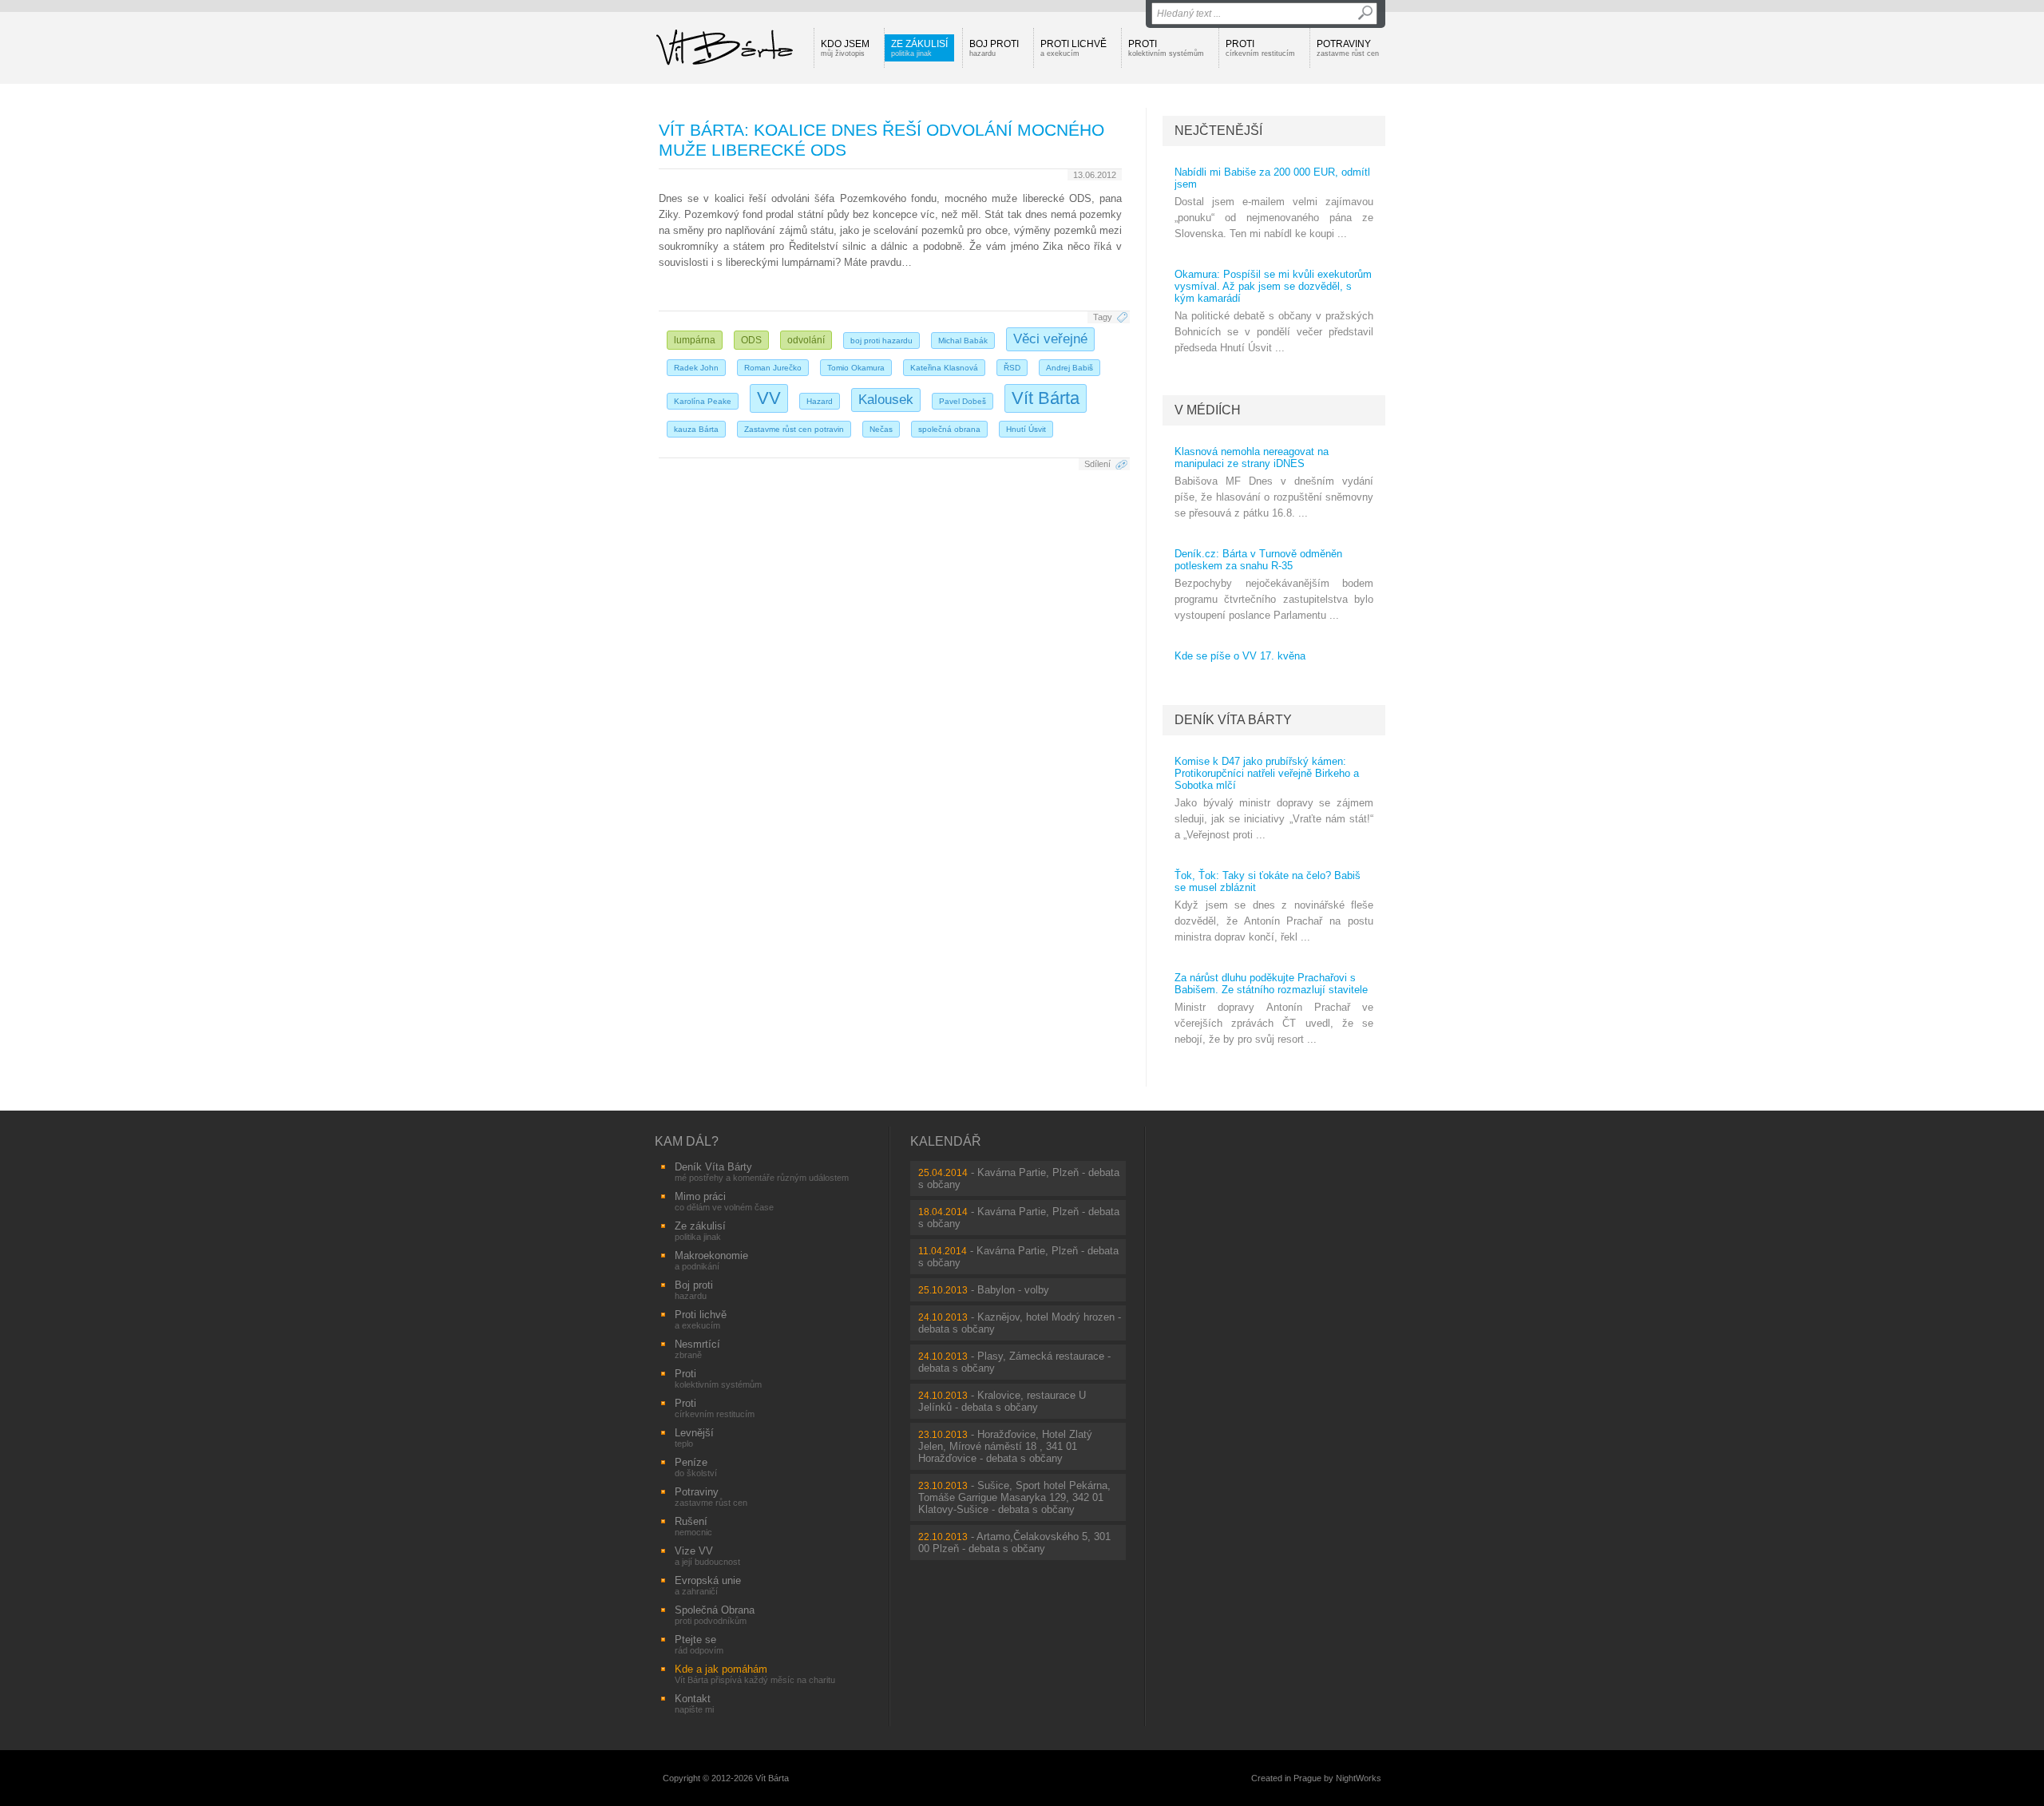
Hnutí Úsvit (1026, 429)
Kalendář (946, 1141)
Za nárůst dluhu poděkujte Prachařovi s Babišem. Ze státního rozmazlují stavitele (1271, 984)
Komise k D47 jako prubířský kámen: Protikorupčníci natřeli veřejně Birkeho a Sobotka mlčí (1267, 773)
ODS (751, 340)
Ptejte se (699, 1644)
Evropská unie (708, 1585)
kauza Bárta (696, 429)
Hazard (820, 401)
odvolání (806, 340)
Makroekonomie (711, 1260)
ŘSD (1012, 368)
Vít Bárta (1046, 398)
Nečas (881, 429)
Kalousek (886, 400)
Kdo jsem (845, 48)
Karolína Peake (703, 401)
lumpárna (695, 340)
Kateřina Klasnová (944, 368)
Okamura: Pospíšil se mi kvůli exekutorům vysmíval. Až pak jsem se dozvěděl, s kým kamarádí (1273, 286)
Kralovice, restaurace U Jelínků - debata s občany (1002, 1401)
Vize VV (707, 1556)
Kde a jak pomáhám (755, 1674)
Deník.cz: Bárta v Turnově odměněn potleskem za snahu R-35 (1258, 560)
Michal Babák (963, 341)
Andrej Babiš (1070, 368)
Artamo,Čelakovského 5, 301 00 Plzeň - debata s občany (1014, 1543)
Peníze (696, 1467)
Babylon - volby (1013, 1290)
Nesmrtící (697, 1349)
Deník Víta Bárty (1233, 720)
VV (769, 398)
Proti (1166, 48)
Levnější (694, 1438)
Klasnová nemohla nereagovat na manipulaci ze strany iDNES (1252, 457)
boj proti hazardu (881, 341)
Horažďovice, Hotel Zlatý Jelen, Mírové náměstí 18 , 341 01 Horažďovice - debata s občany (1005, 1446)
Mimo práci (724, 1201)
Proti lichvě (1073, 48)
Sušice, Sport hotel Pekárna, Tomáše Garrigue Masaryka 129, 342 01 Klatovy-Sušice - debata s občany (1014, 1497)
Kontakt (694, 1703)
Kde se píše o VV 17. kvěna (1240, 656)
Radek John (696, 368)
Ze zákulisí (919, 48)
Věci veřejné (1050, 339)
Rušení (693, 1526)
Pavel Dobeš (963, 401)
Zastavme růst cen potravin (794, 429)
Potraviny (1348, 48)
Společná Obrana (715, 1615)
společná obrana (949, 429)
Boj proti (994, 48)
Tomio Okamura (856, 368)
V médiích (1208, 410)
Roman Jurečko (773, 368)
